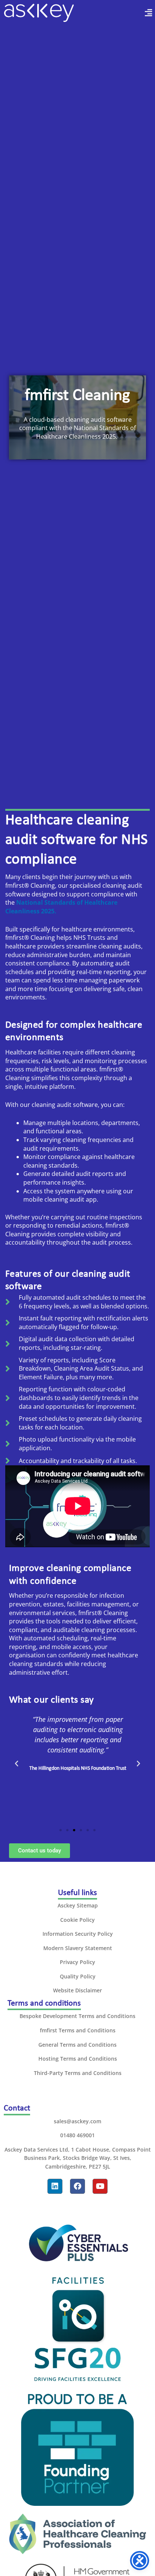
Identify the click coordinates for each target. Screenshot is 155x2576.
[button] (140, 13)
